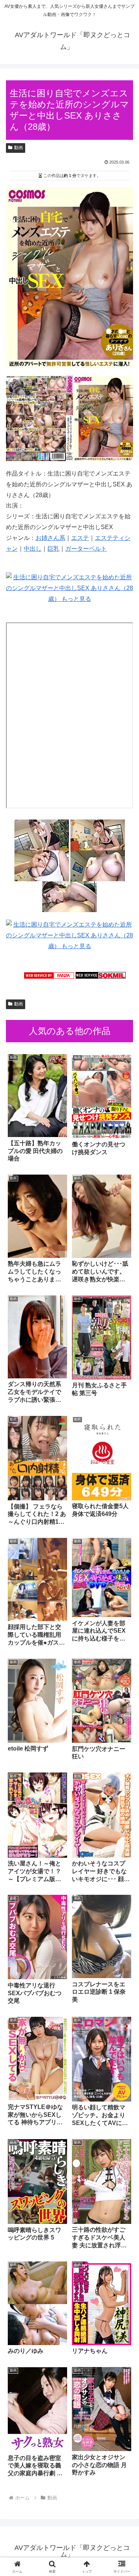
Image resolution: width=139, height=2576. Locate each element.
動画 (19, 148)
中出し (33, 549)
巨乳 (53, 549)
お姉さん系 (50, 538)
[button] (124, 1546)
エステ (80, 538)
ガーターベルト (86, 549)
